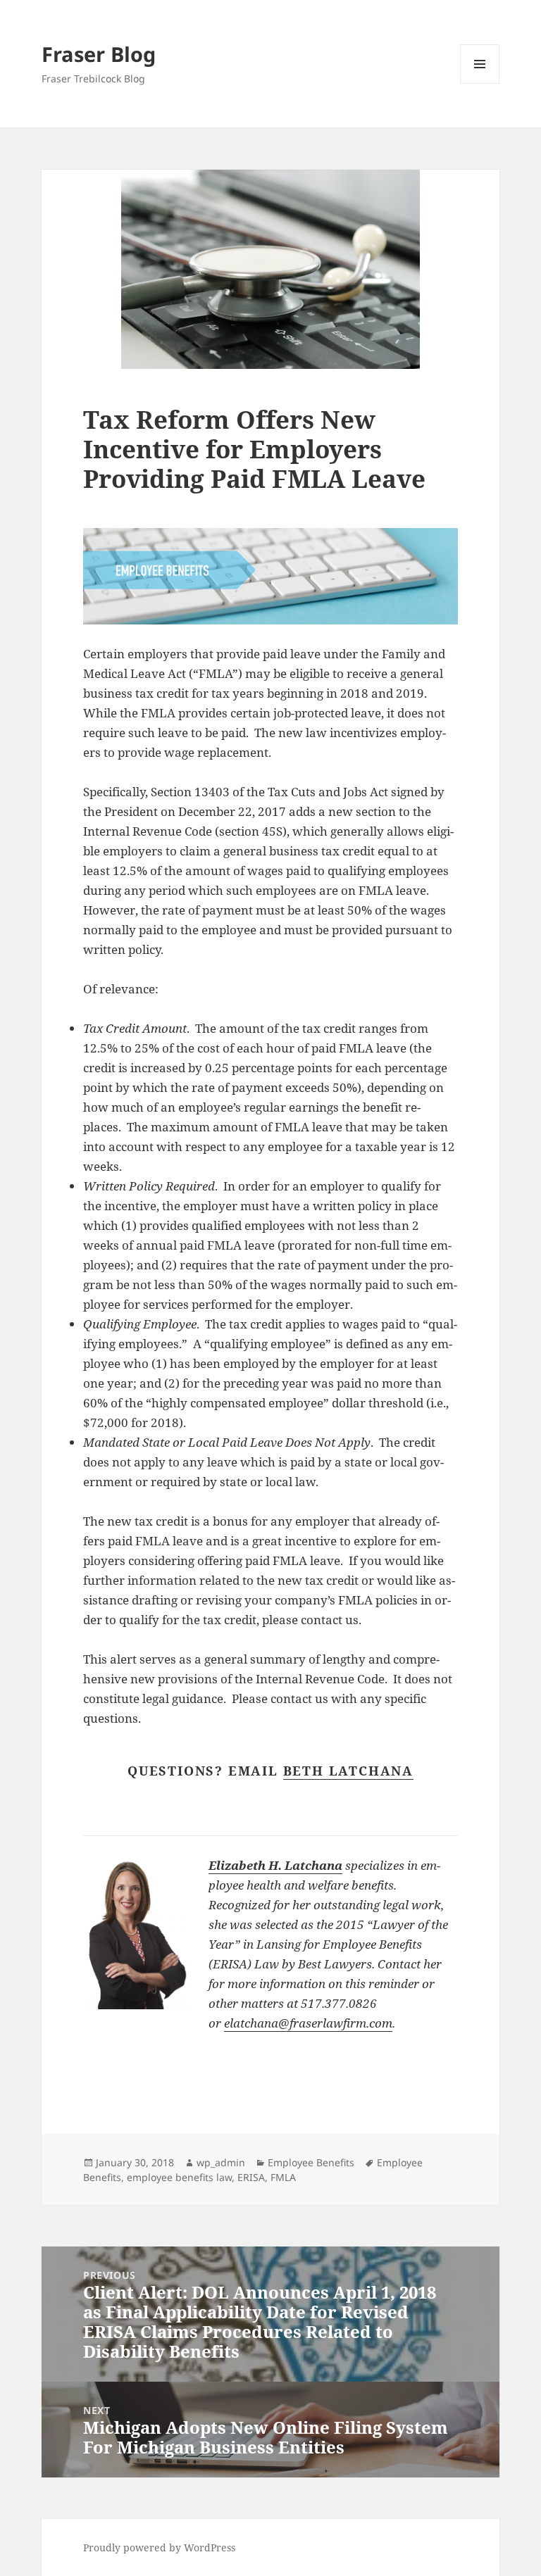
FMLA (283, 2177)
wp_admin (221, 2162)
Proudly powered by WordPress (159, 2547)
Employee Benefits (311, 2162)
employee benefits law (179, 2177)
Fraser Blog (99, 54)
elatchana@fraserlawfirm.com (308, 2023)
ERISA (251, 2177)
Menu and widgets (480, 83)
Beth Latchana (348, 1771)
